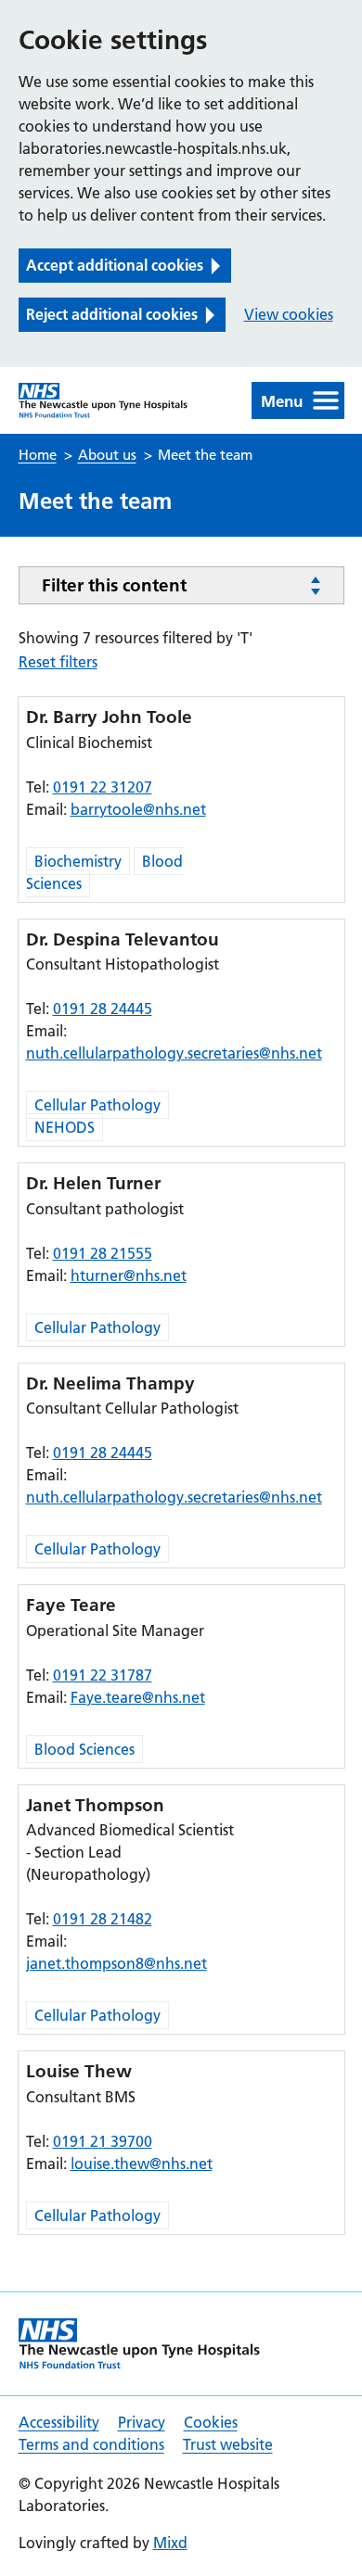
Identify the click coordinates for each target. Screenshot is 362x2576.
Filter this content (114, 585)
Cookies (211, 2422)
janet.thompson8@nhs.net (116, 1963)
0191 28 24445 (103, 1009)
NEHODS (65, 1127)
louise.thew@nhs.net (142, 2164)
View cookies (289, 314)
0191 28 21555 (103, 1253)
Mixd (170, 2543)
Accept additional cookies (115, 265)
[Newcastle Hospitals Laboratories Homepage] (103, 401)
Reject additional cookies (112, 314)
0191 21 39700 (103, 2141)
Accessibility (59, 2422)
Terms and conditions (91, 2444)
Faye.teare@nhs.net (138, 1697)
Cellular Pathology (97, 1105)
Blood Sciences (84, 1749)
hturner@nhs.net (129, 1275)
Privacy (142, 2422)
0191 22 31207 (103, 787)
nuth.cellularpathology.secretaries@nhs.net (174, 1053)
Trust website (228, 2444)
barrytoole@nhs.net (138, 809)
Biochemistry (78, 861)
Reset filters (58, 662)
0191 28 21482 (103, 1919)
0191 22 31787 (103, 1675)
